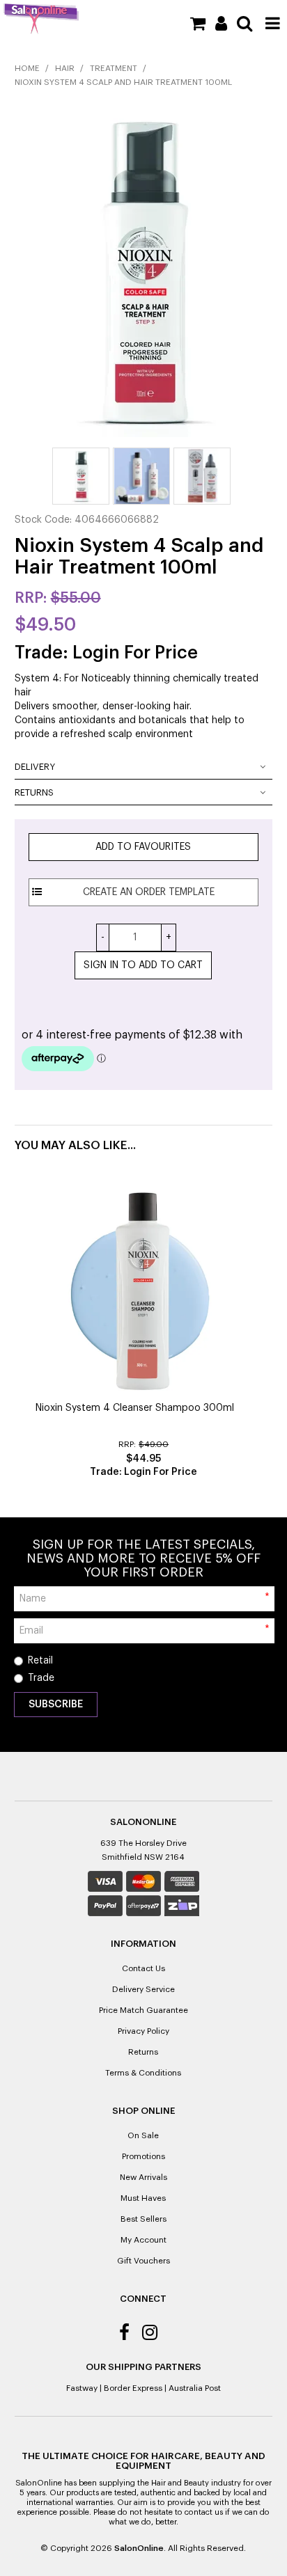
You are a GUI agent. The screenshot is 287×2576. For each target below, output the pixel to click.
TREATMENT (114, 68)
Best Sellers (143, 2219)
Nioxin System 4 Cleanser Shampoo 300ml (135, 1408)
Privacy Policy (143, 2031)
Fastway (82, 2388)
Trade (41, 1678)
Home (27, 68)
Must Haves (143, 2198)
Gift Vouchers (143, 2261)
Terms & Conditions (143, 2073)
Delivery (35, 767)
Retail (40, 1661)
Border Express (133, 2388)
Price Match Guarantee (143, 2010)
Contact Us (143, 1968)
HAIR (65, 68)
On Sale (143, 2135)
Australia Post (195, 2388)
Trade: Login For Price (106, 653)
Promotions (143, 2156)
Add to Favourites (143, 847)
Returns (34, 792)
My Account (143, 2240)
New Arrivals (143, 2177)
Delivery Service (143, 1989)
